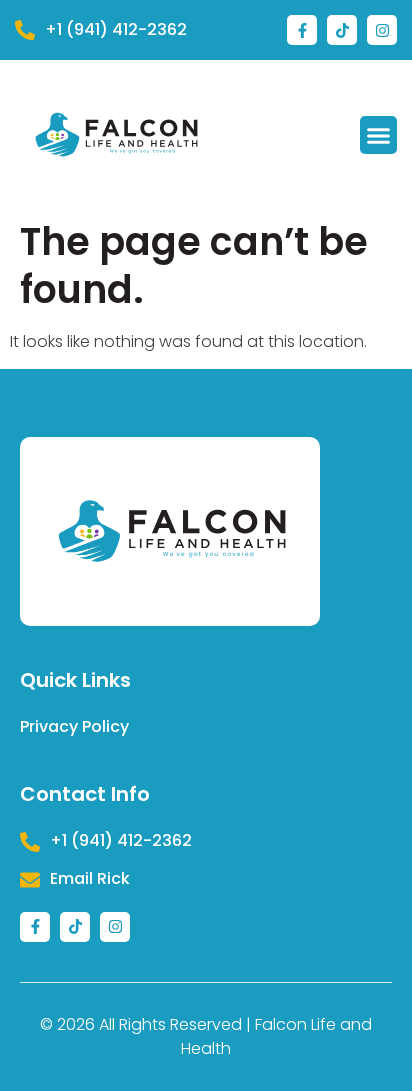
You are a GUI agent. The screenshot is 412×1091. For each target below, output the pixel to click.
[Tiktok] (342, 30)
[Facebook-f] (302, 30)
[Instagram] (382, 30)
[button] (379, 135)
